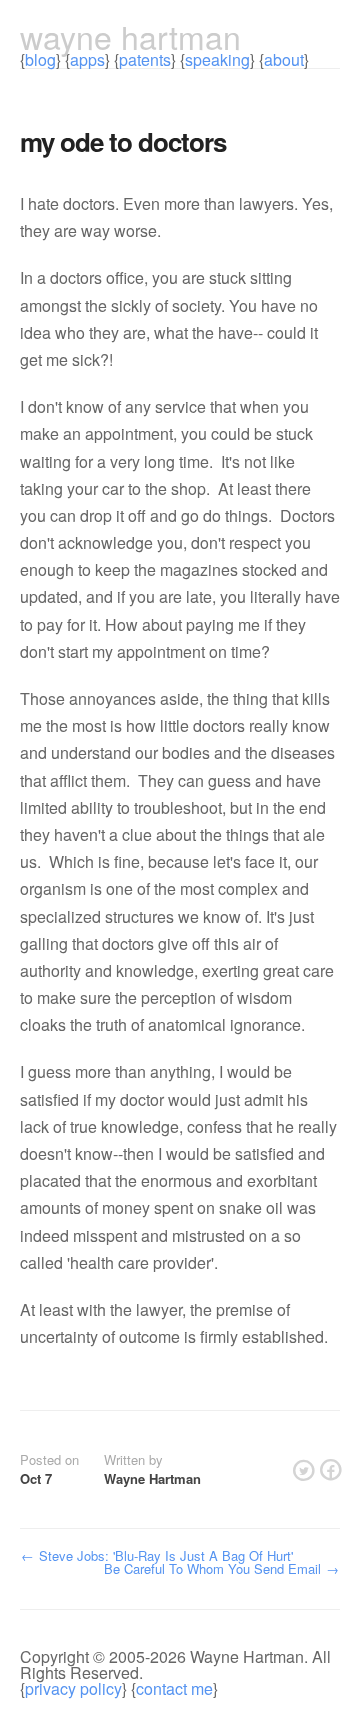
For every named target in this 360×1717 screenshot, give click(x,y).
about (284, 59)
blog (40, 59)
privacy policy (73, 1688)
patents (145, 59)
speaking (217, 59)
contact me (174, 1688)
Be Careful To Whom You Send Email (221, 1568)
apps (87, 59)
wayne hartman (130, 36)
